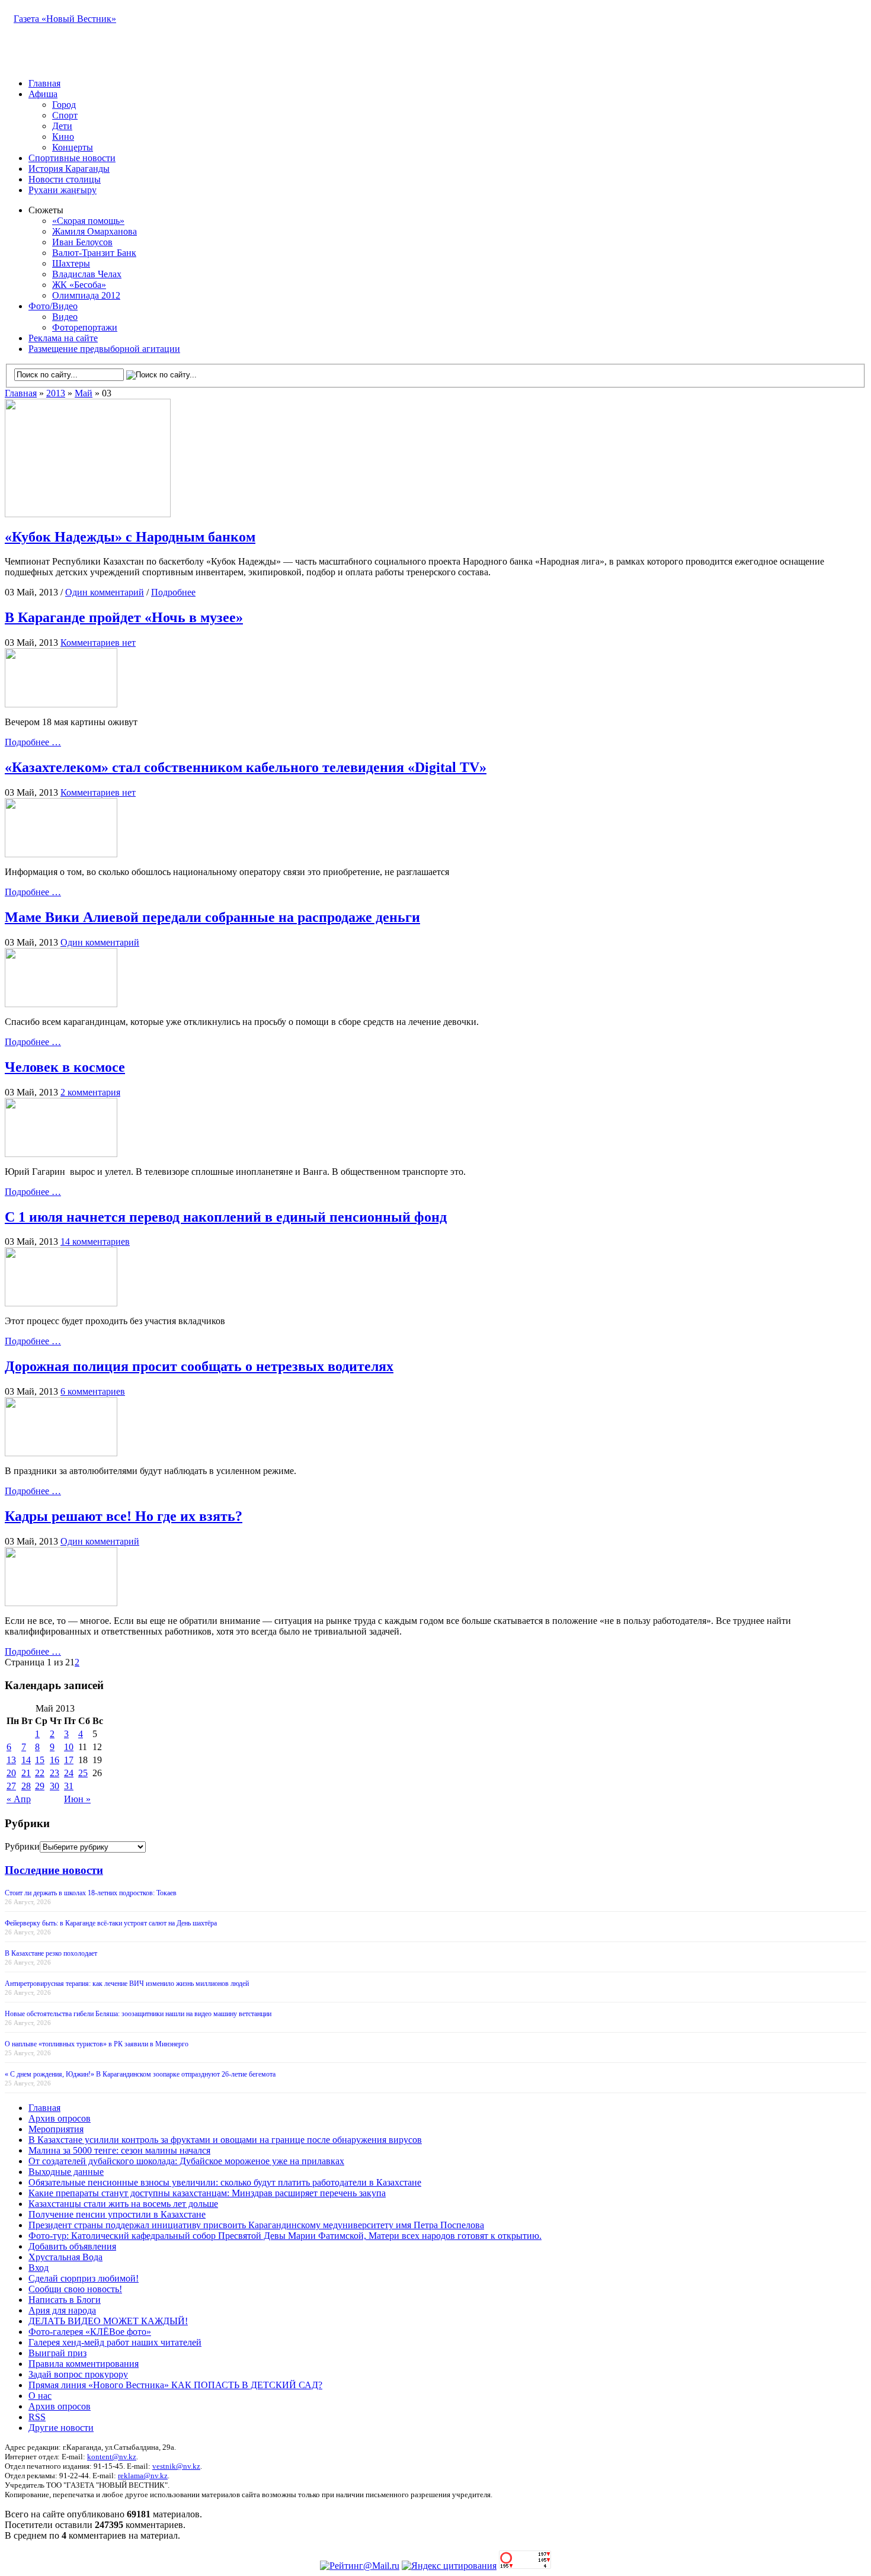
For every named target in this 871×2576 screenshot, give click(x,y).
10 (69, 1747)
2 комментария (90, 1092)
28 (26, 1786)
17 (69, 1760)
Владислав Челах (87, 274)
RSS (37, 2417)
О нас (40, 2396)
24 (69, 1773)
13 (11, 1760)
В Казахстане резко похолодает (51, 1953)
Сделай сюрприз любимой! (84, 2278)
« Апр (19, 1799)
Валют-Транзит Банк (94, 253)
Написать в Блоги (65, 2300)
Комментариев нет (98, 643)
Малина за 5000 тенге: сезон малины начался (119, 2150)
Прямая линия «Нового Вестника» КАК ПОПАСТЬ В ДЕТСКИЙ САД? (175, 2385)
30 (55, 1786)
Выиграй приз (57, 2353)
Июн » (77, 1799)
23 (55, 1773)
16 (55, 1760)
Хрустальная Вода (65, 2257)
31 (69, 1786)
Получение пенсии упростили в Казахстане (117, 2214)
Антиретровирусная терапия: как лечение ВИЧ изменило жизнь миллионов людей (127, 1984)
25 (83, 1773)
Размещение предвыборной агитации (104, 349)
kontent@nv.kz (112, 2457)
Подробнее (173, 592)
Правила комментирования (84, 2364)
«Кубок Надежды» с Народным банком (130, 537)
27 (11, 1786)
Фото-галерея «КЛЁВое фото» (90, 2332)
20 (11, 1773)
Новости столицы (65, 179)
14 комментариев (95, 1241)
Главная (44, 83)
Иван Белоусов (82, 242)
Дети (62, 126)
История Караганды (69, 169)
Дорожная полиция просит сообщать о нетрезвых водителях (199, 1366)
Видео (65, 317)
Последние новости (54, 1870)
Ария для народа (62, 2310)
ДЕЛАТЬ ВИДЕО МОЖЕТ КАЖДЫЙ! (108, 2321)
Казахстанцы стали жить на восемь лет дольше (123, 2204)
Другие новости (61, 2428)
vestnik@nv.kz (176, 2466)
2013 (56, 393)
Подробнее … (33, 742)
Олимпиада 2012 (86, 295)
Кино (63, 137)
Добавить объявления (72, 2246)
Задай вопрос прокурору (78, 2374)
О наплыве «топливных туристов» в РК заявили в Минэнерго (97, 2044)
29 (40, 1786)
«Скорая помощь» (88, 221)
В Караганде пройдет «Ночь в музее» (124, 617)
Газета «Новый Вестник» (65, 19)
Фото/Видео (53, 306)
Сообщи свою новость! (75, 2289)
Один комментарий (105, 592)
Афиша (43, 94)
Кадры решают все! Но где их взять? (124, 1516)
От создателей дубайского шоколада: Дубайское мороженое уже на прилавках (186, 2161)
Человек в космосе (65, 1067)
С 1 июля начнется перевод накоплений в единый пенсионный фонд (226, 1217)
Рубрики (22, 1846)
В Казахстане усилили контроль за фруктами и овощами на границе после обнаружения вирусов (225, 2140)
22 (40, 1773)
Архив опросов (60, 2118)
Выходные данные (66, 2172)
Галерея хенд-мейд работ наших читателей (115, 2342)
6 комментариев (93, 1391)
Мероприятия (56, 2129)
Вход (39, 2268)
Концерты (73, 147)
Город (64, 105)
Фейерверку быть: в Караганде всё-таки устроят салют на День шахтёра (111, 1923)
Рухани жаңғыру (63, 190)
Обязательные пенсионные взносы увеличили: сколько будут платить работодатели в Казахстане (225, 2182)
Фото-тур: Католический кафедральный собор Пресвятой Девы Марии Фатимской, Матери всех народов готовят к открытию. (285, 2236)
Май (84, 393)
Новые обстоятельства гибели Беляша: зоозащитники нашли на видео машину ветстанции (138, 2014)
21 (26, 1773)
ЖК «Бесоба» (79, 285)
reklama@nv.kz (143, 2476)
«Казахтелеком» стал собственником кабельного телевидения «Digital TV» (246, 767)
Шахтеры (71, 263)
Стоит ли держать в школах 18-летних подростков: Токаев (91, 1893)
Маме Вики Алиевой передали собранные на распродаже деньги (212, 917)
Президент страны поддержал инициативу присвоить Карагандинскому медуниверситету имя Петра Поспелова (256, 2225)
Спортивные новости (72, 158)
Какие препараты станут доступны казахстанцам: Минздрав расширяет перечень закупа (207, 2193)
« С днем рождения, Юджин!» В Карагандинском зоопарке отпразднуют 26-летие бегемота (140, 2074)
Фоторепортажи (85, 327)
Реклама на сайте (63, 338)
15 (40, 1760)
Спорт (65, 115)
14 (26, 1760)
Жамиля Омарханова (95, 231)
